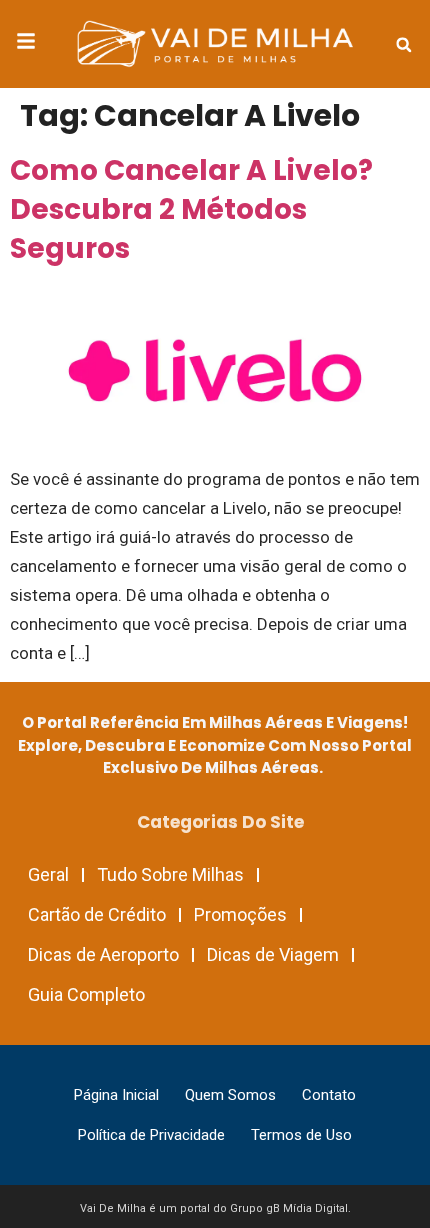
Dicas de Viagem (273, 954)
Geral (48, 874)
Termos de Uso (301, 1135)
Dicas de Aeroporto (103, 954)
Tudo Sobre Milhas (170, 874)
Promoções (240, 914)
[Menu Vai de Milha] (26, 44)
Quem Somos (230, 1095)
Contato (329, 1095)
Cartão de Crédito (97, 914)
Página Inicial (116, 1095)
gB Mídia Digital (307, 1208)
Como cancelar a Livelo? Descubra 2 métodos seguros (191, 209)
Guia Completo (86, 994)
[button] (404, 45)
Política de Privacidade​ (151, 1135)
